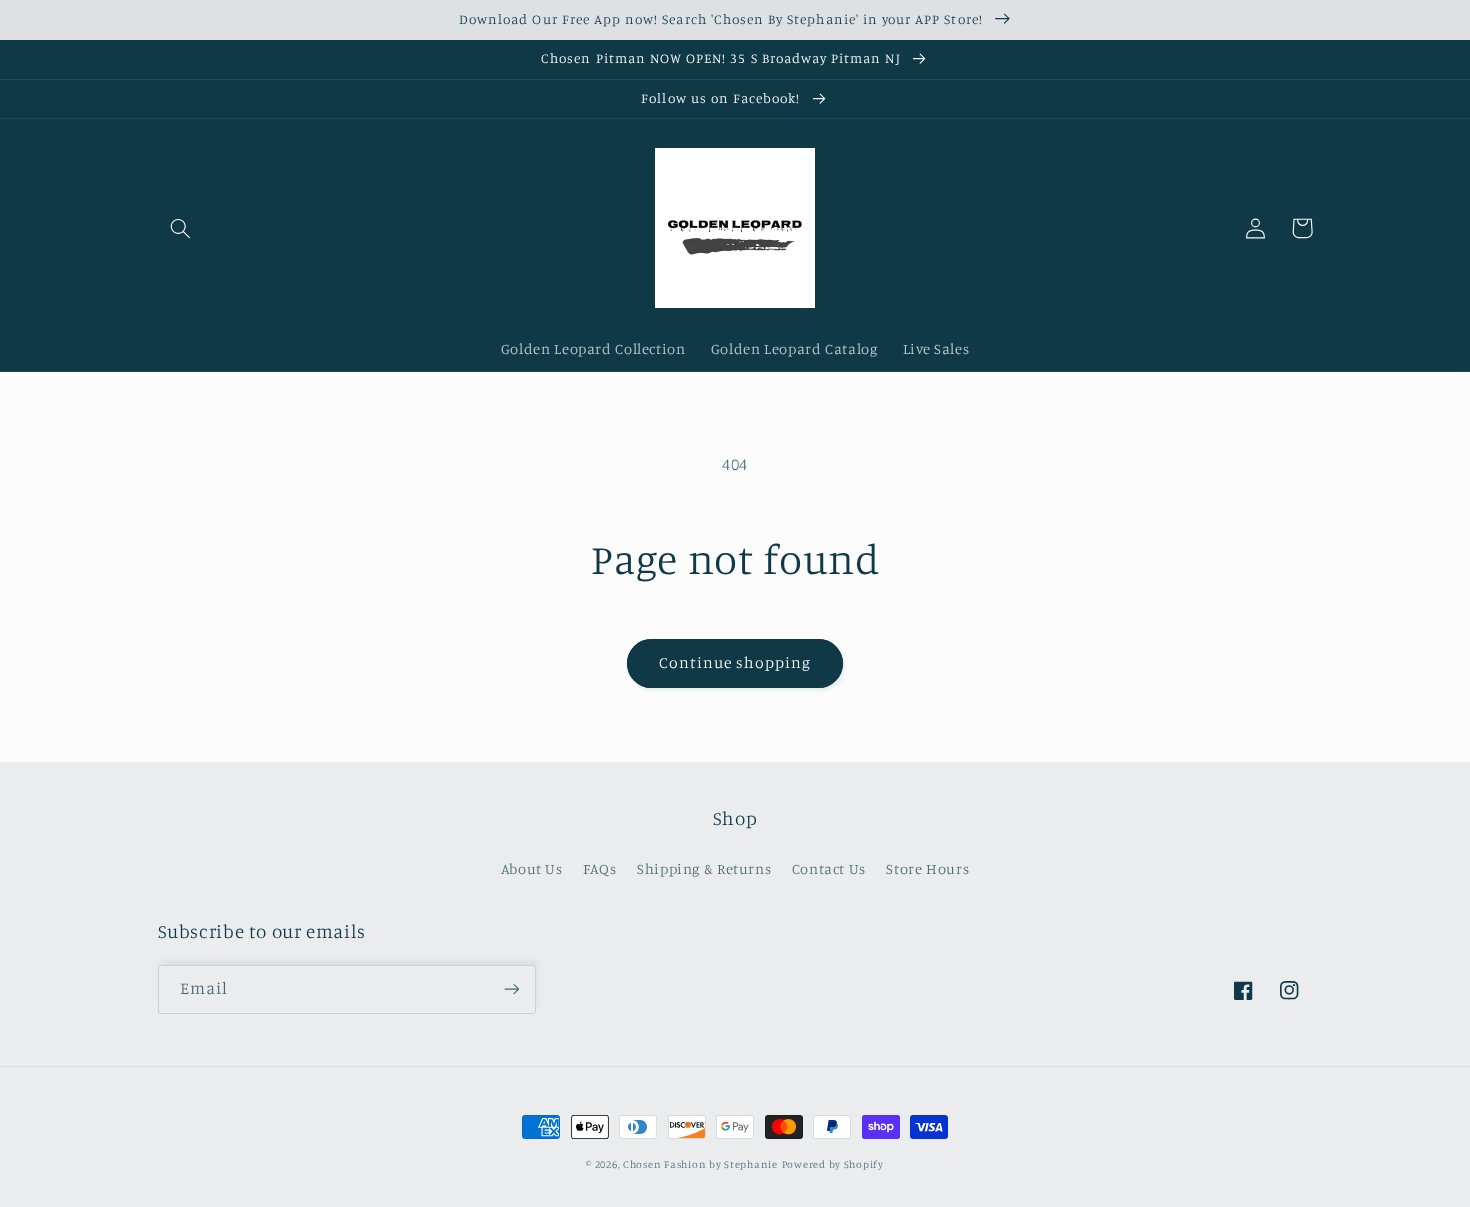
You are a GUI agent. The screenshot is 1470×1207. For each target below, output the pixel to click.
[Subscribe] (511, 989)
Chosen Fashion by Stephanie (700, 1164)
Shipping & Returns (704, 868)
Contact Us (829, 868)
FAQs (600, 868)
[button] (181, 228)
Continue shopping (735, 662)
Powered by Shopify (833, 1164)
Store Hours (927, 868)
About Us (532, 868)
